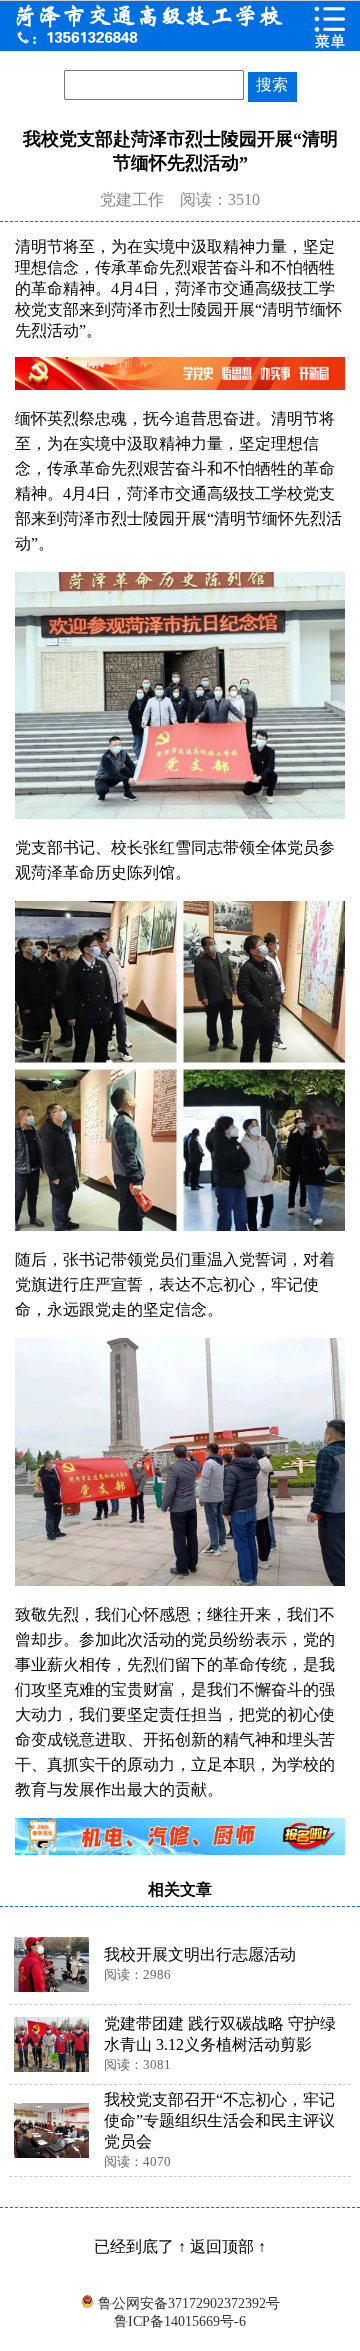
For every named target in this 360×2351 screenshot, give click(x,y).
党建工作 (132, 199)
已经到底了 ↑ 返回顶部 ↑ (180, 2246)
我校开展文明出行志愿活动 (200, 1954)
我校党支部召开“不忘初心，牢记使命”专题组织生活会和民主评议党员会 (219, 2120)
